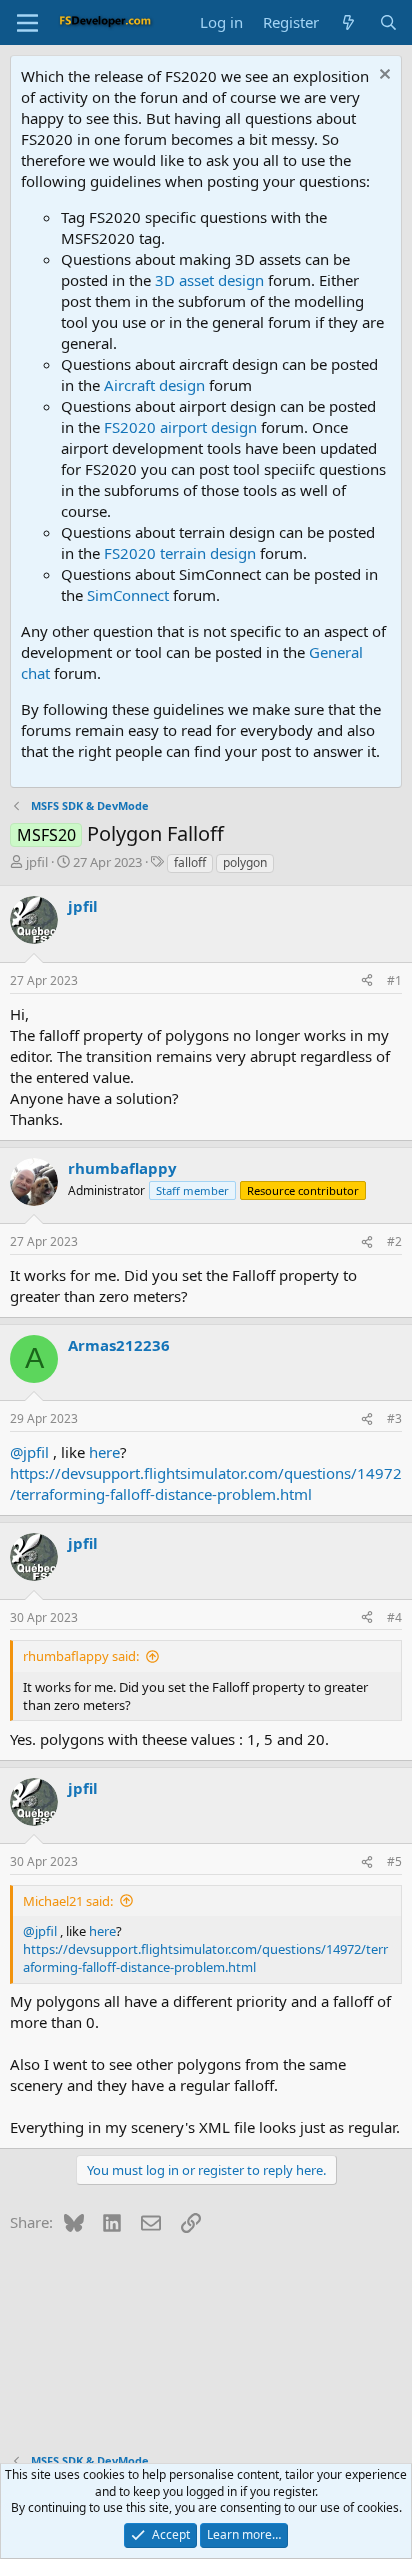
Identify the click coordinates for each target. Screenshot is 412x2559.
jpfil (37, 862)
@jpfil (29, 1452)
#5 (394, 1861)
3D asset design (209, 280)
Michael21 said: (68, 1901)
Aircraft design (154, 385)
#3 (394, 1418)
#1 (394, 980)
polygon (245, 862)
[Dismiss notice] (382, 76)
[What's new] (348, 22)
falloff (190, 862)
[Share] (367, 981)
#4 (394, 1617)
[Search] (388, 22)
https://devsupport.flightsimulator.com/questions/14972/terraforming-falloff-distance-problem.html (206, 1483)
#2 (394, 1241)
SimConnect (128, 595)
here (104, 1452)
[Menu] (27, 23)
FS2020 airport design (180, 427)
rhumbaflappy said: (81, 1656)
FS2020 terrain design (180, 553)
